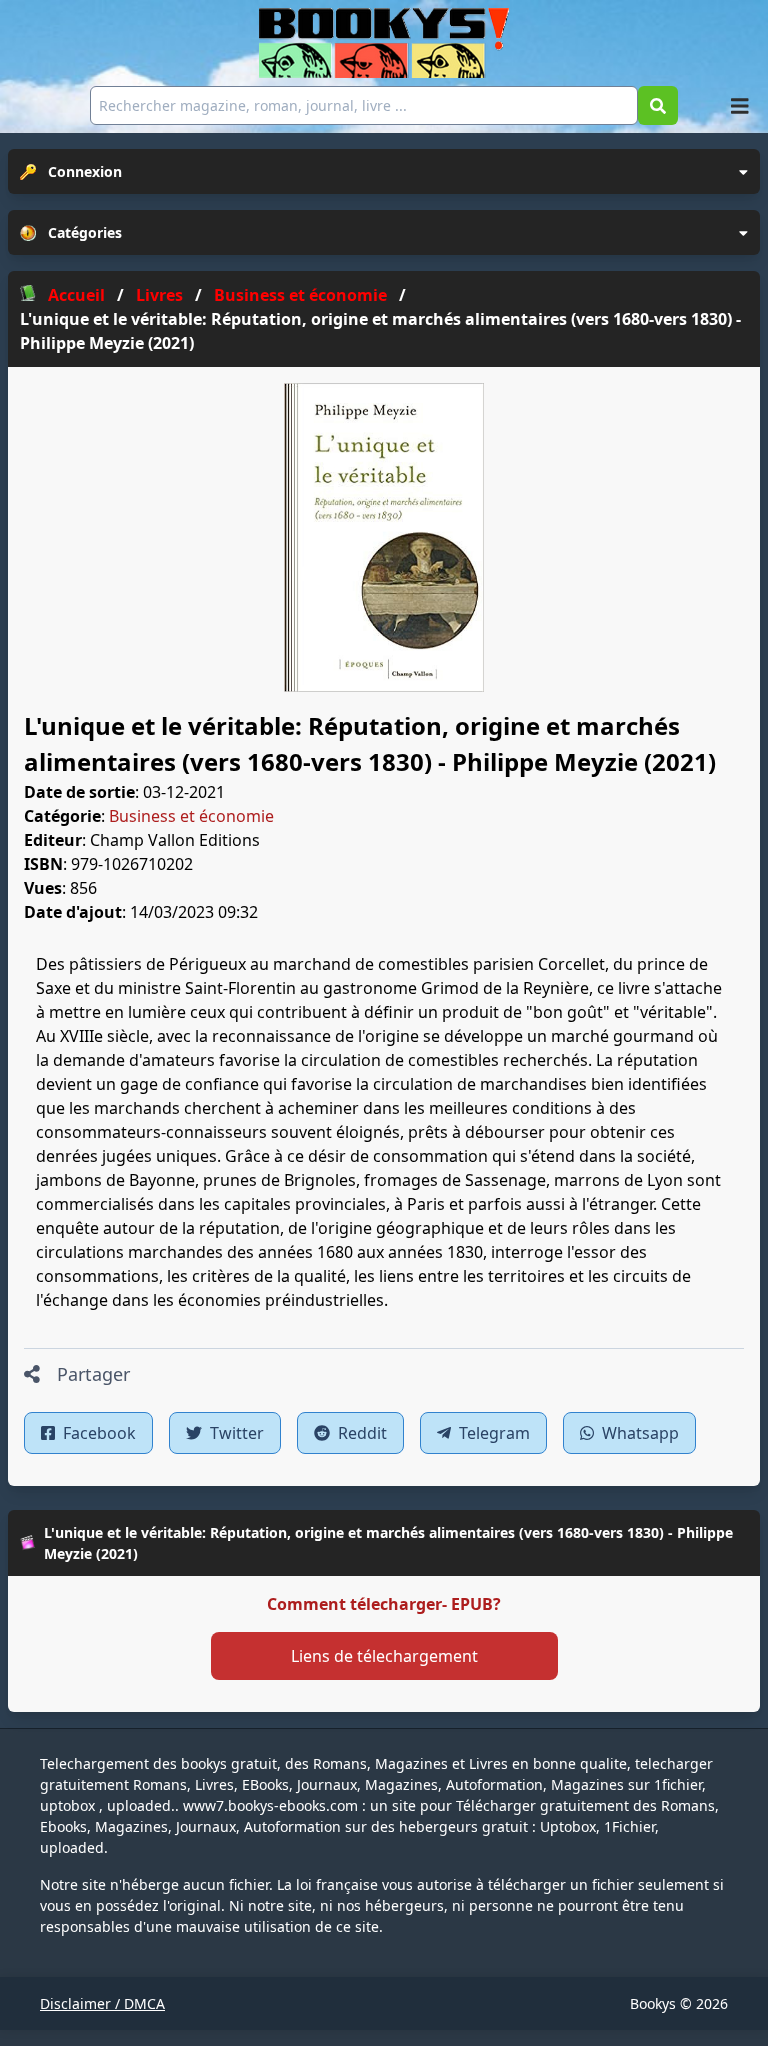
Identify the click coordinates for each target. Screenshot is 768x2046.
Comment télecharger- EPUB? (384, 1604)
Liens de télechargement (384, 1656)
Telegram (492, 1433)
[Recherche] (658, 105)
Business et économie (191, 816)
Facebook (97, 1433)
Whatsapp (638, 1433)
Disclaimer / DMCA (102, 2003)
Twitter (235, 1433)
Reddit (360, 1433)
